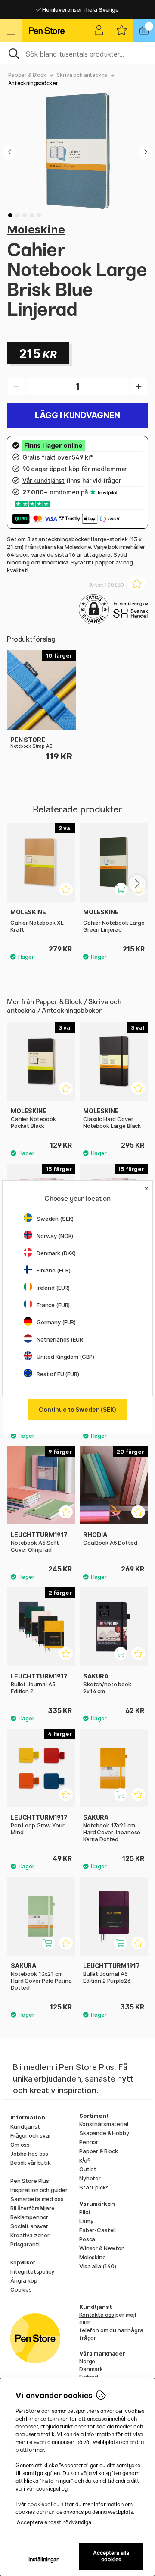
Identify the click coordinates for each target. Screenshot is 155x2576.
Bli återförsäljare (32, 2208)
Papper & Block (27, 75)
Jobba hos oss (29, 2154)
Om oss (20, 2145)
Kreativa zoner (30, 2235)
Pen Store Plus (30, 2181)
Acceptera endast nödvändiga (54, 2522)
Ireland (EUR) (53, 1288)
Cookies (21, 2289)
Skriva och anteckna (82, 75)
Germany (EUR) (56, 1322)
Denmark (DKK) (56, 1253)
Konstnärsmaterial (104, 2124)
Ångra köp (24, 2280)
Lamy (86, 2221)
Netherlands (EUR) (61, 1339)
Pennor (89, 2142)
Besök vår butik (31, 2163)
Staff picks (94, 2187)
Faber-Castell (98, 2230)
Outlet (88, 2169)
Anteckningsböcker (33, 83)
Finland (89, 2377)
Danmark (91, 2369)
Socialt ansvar (29, 2226)
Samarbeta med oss (37, 2199)
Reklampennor (29, 2217)
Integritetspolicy (32, 2271)
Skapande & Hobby (104, 2133)
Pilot (85, 2212)
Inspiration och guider (39, 2190)
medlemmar (109, 469)
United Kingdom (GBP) (65, 1357)
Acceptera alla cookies (111, 2556)
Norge (87, 2361)
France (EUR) (53, 1305)
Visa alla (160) (98, 2266)
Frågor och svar (31, 2135)
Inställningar (44, 2559)
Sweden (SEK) (55, 1219)
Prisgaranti (25, 2244)
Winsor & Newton (102, 2248)
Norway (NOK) (55, 1236)
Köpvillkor (23, 2262)
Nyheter (90, 2178)
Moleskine (36, 229)
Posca (87, 2239)
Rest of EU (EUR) (58, 1374)
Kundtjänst (25, 2126)
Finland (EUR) (54, 1270)
